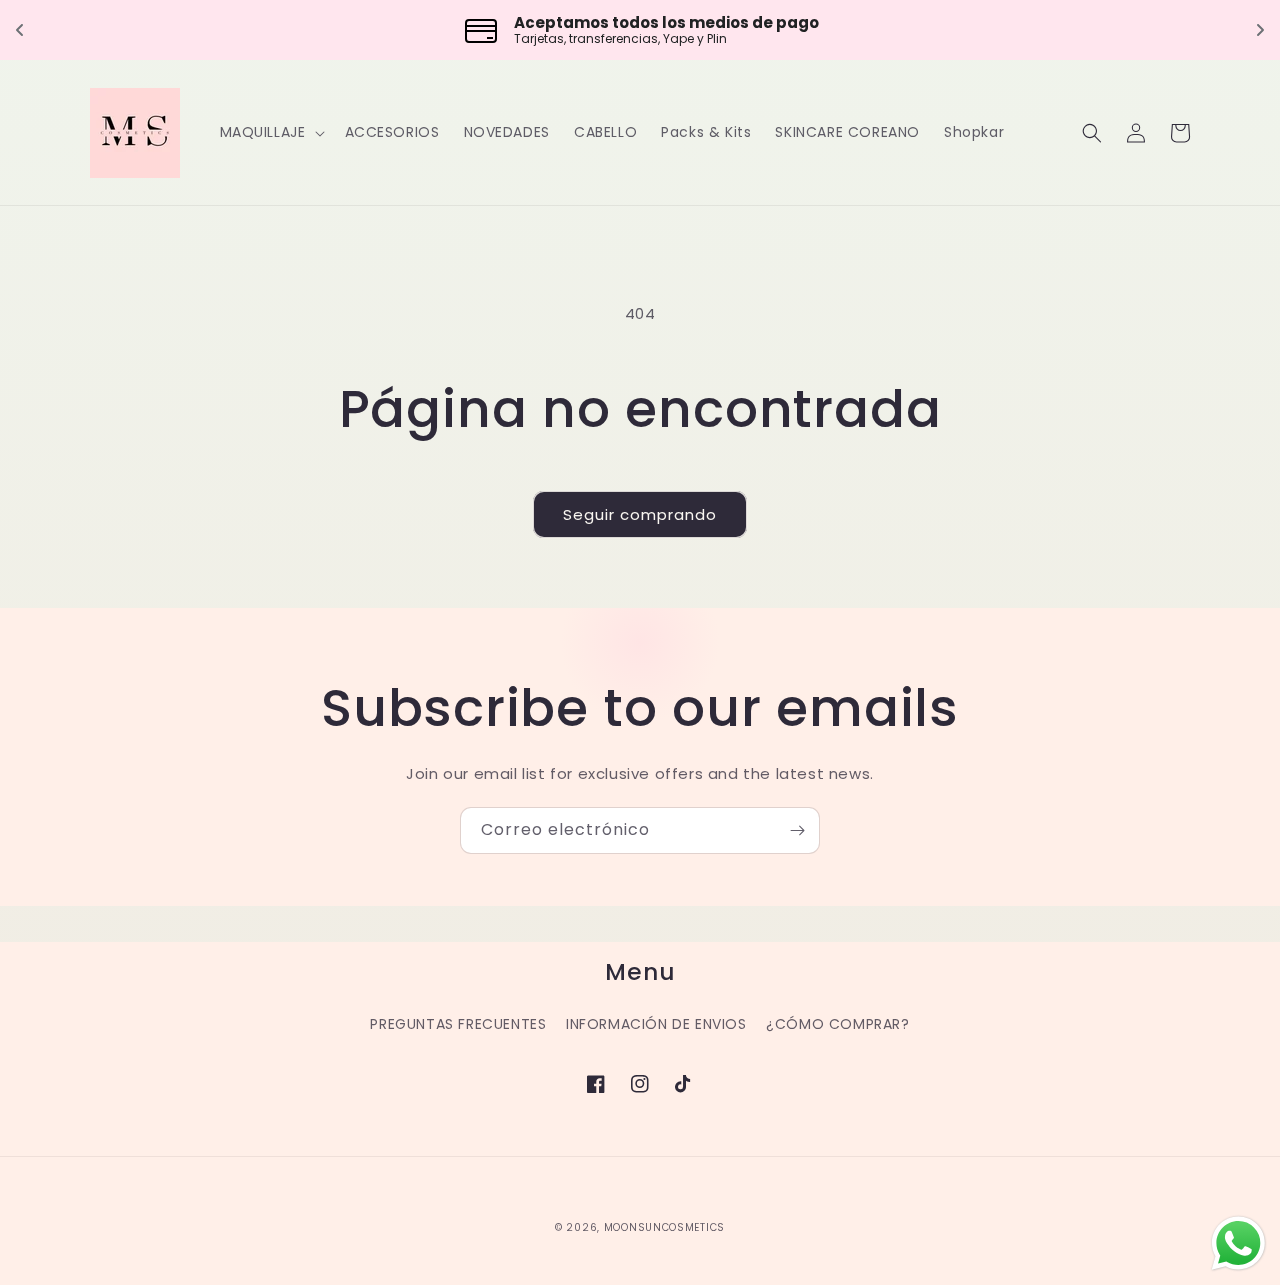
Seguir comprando (640, 514)
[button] (270, 132)
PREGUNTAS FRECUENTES (458, 1024)
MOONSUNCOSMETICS (664, 1227)
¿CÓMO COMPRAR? (837, 1024)
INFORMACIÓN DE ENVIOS (656, 1024)
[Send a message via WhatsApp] (1238, 1243)
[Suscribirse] (797, 830)
